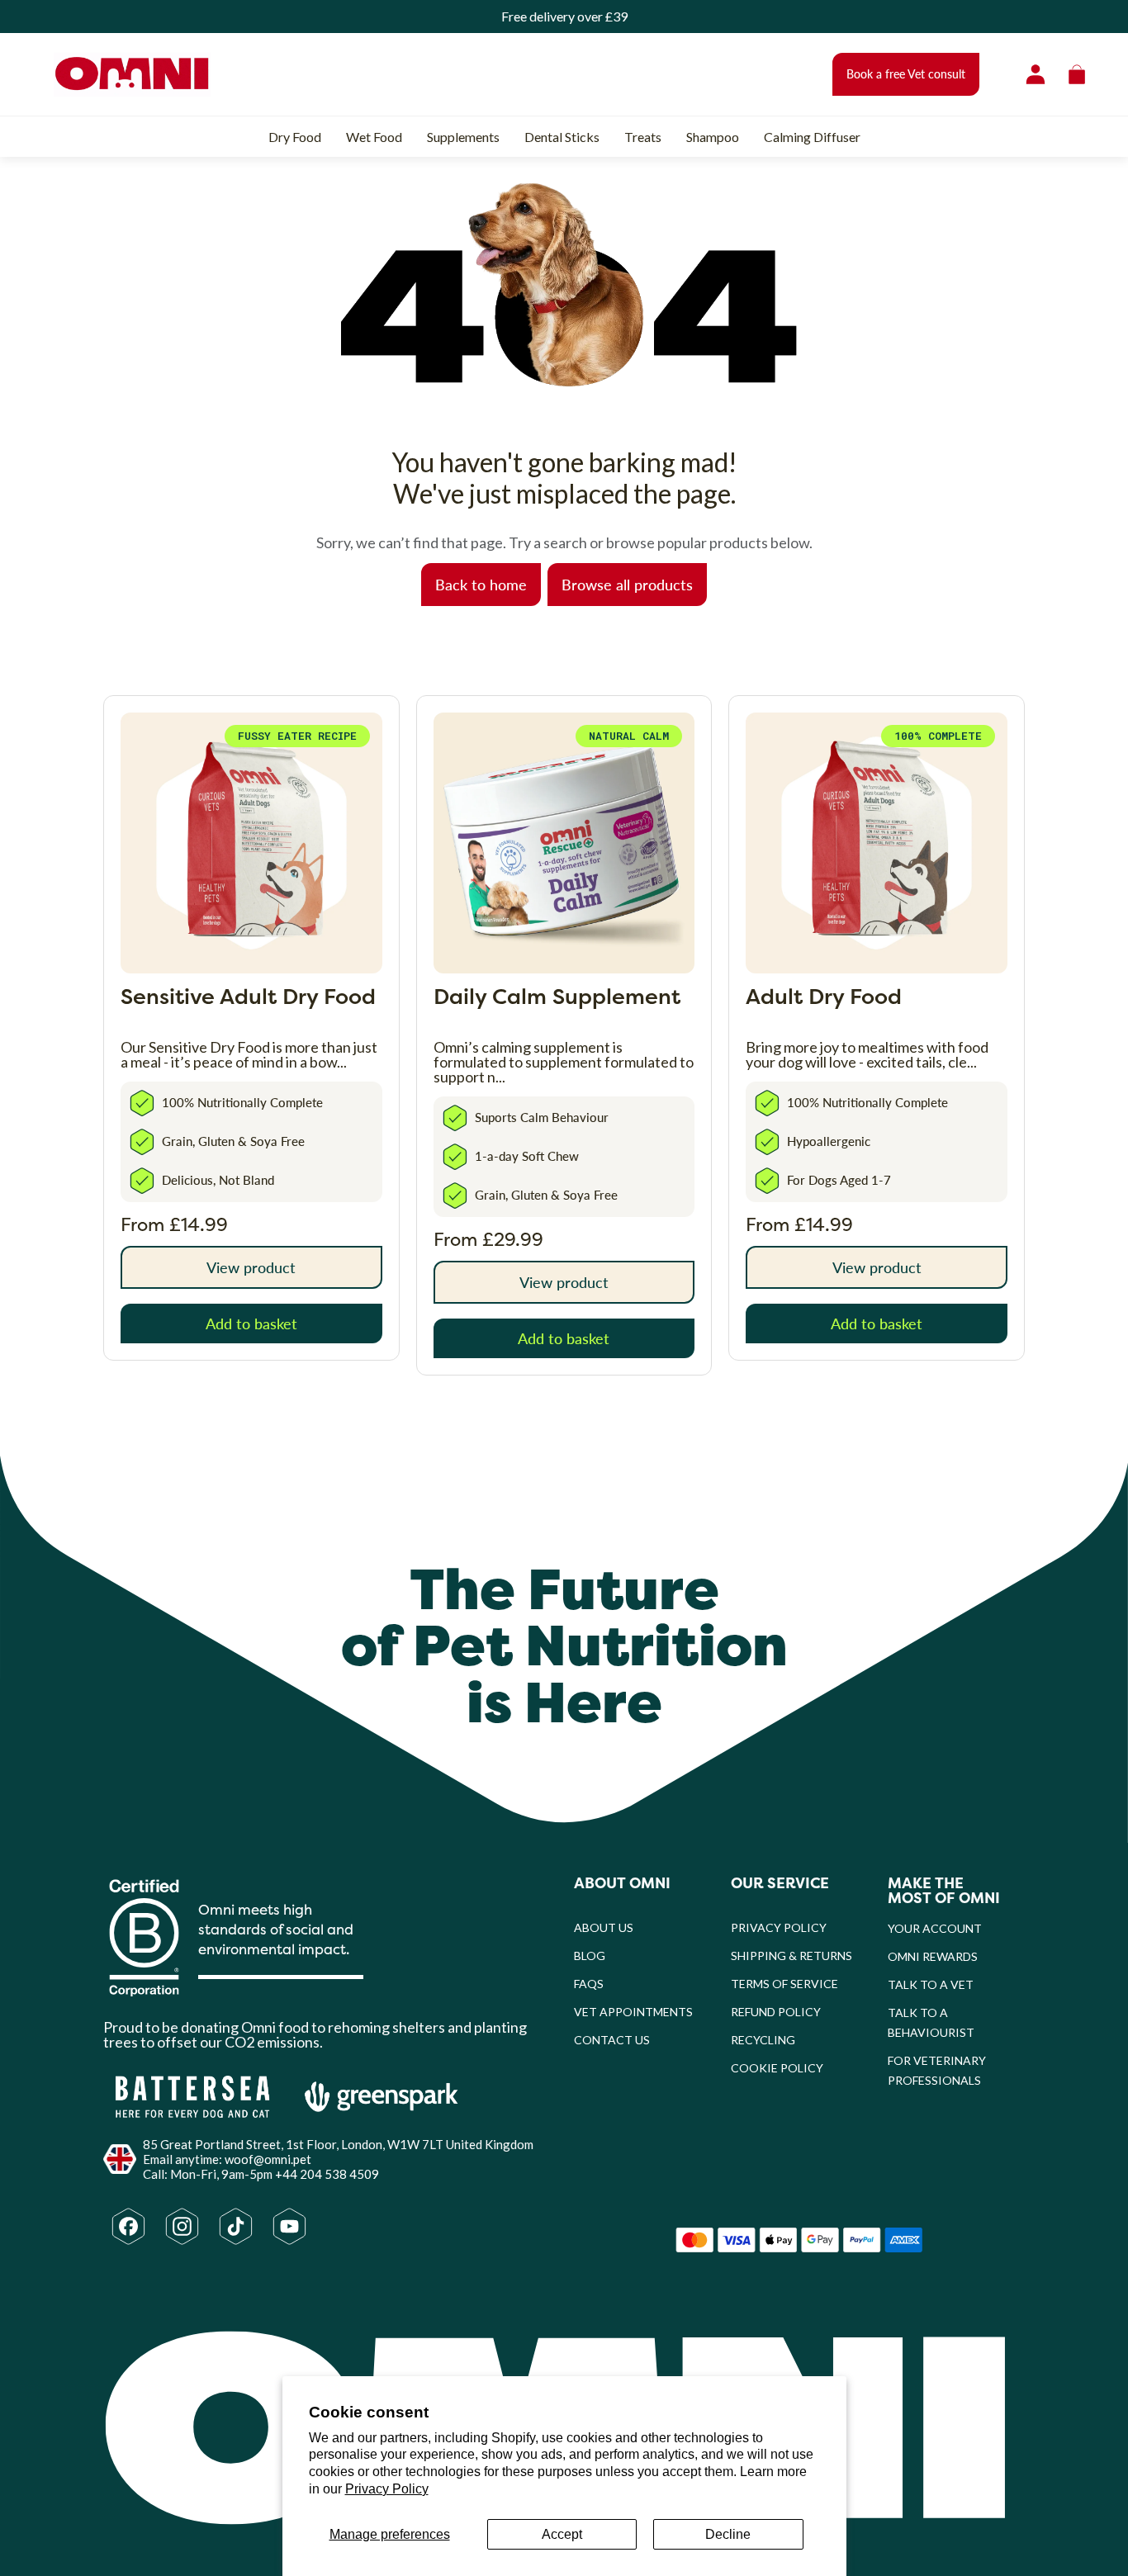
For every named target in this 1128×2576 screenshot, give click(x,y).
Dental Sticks (562, 137)
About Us (604, 1927)
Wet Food (374, 137)
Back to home (481, 584)
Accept (562, 2534)
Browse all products (627, 584)
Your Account (935, 1928)
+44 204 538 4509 (327, 2174)
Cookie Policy (777, 2068)
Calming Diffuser (812, 137)
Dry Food (295, 137)
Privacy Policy (387, 2489)
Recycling (763, 2040)
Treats (643, 137)
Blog (590, 1956)
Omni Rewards (933, 1956)
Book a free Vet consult (906, 74)
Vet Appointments (633, 2012)
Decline (728, 2534)
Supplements (463, 137)
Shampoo (713, 137)
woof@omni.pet (268, 2159)
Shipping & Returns (791, 1956)
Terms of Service (784, 1984)
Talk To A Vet (931, 1984)
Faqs (589, 1984)
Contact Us (612, 2040)
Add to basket (251, 1323)
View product (251, 1267)
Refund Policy (776, 2012)
